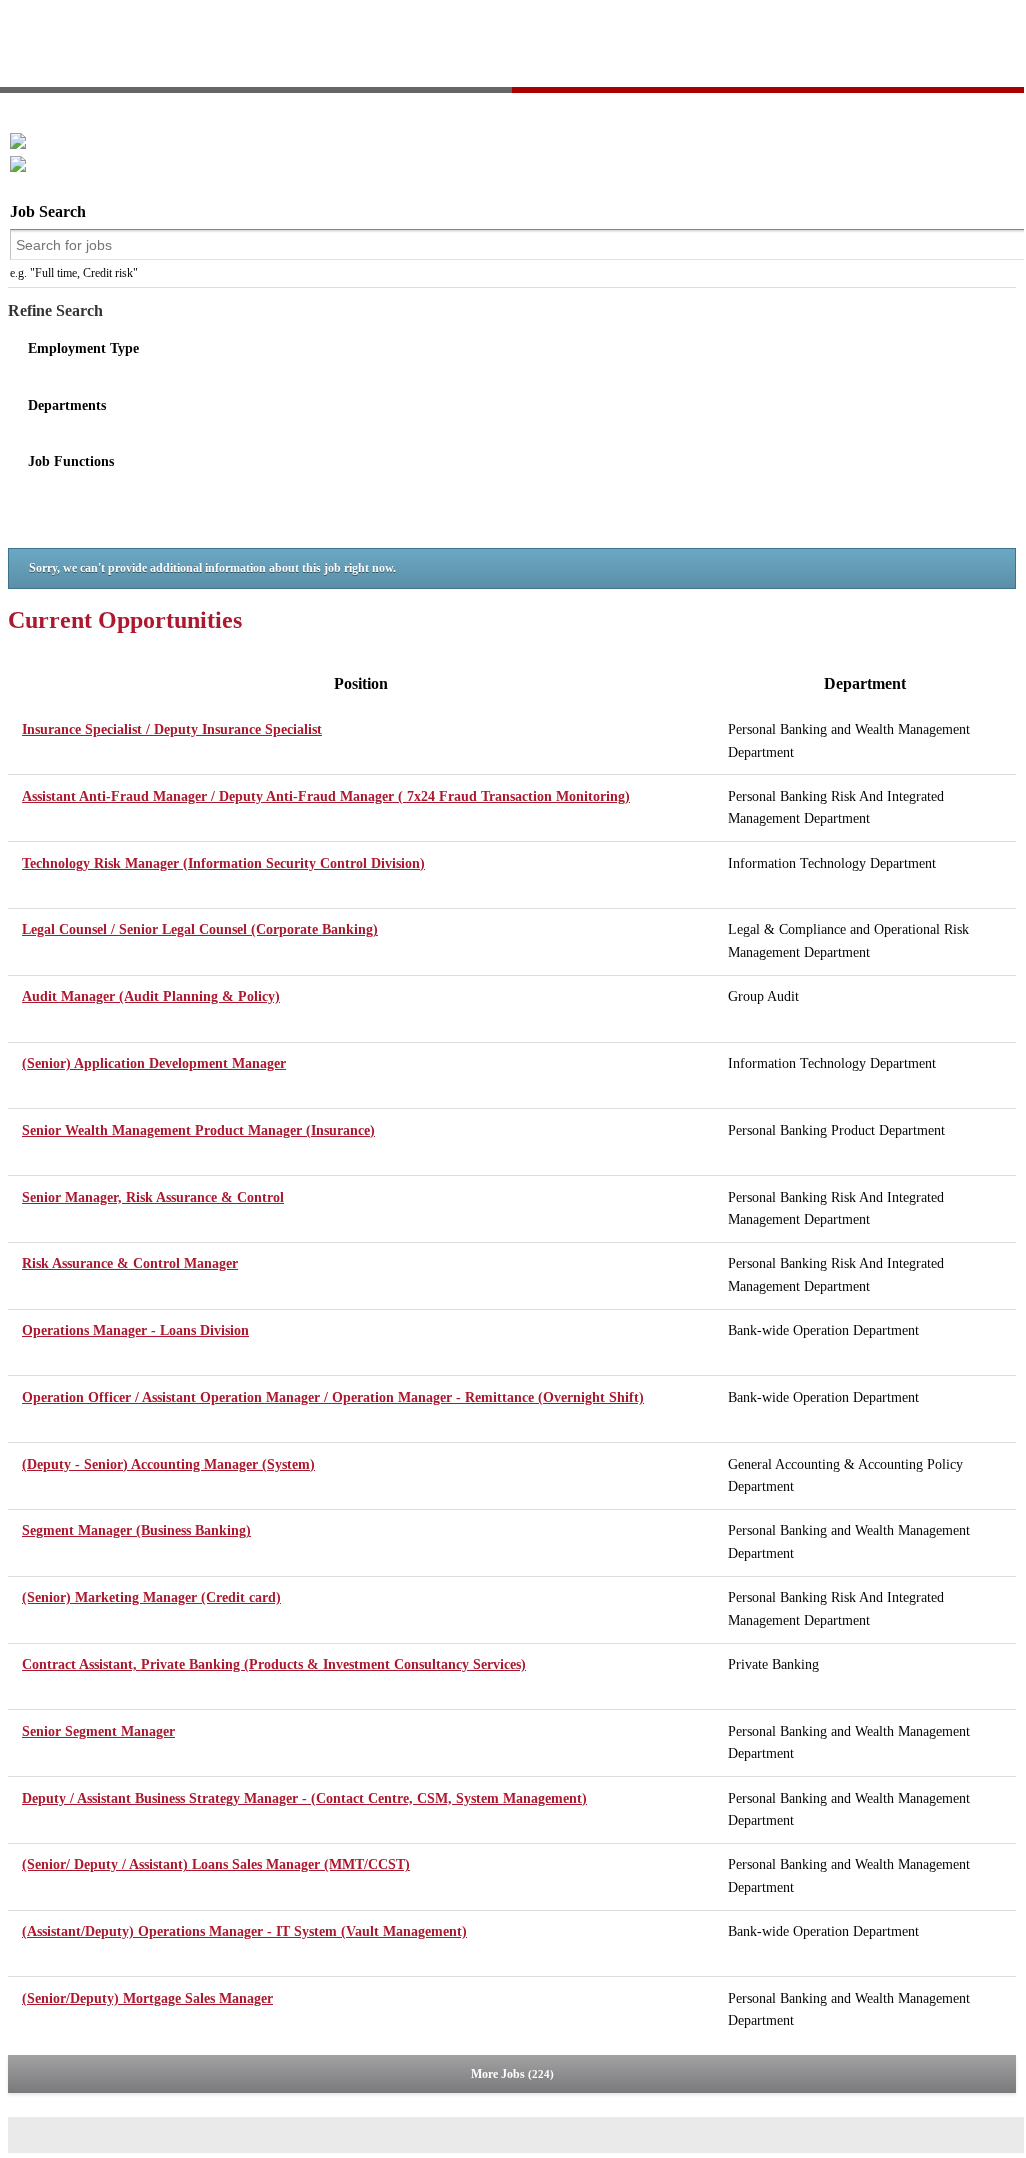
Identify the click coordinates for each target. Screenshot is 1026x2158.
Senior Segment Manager (98, 1731)
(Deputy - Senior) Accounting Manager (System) (168, 1464)
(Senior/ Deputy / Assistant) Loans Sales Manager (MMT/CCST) (216, 1864)
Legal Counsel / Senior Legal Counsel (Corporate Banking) (200, 929)
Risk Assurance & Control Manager (130, 1263)
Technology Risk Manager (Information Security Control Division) (223, 863)
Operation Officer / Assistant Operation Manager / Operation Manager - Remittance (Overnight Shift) (333, 1397)
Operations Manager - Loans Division (135, 1330)
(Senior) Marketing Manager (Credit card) (151, 1597)
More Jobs (510, 2074)
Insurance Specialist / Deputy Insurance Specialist (172, 729)
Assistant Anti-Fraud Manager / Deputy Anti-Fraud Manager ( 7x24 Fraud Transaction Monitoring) (326, 796)
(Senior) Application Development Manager (154, 1063)
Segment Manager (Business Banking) (136, 1530)
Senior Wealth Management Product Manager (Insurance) (198, 1130)
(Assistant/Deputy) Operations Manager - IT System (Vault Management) (244, 1931)
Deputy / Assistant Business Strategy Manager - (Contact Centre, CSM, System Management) (304, 1798)
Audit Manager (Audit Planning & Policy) (151, 996)
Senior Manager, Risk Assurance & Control (153, 1197)
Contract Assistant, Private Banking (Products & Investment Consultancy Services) (274, 1664)
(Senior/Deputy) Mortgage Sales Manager (147, 1998)
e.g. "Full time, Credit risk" (74, 273)
